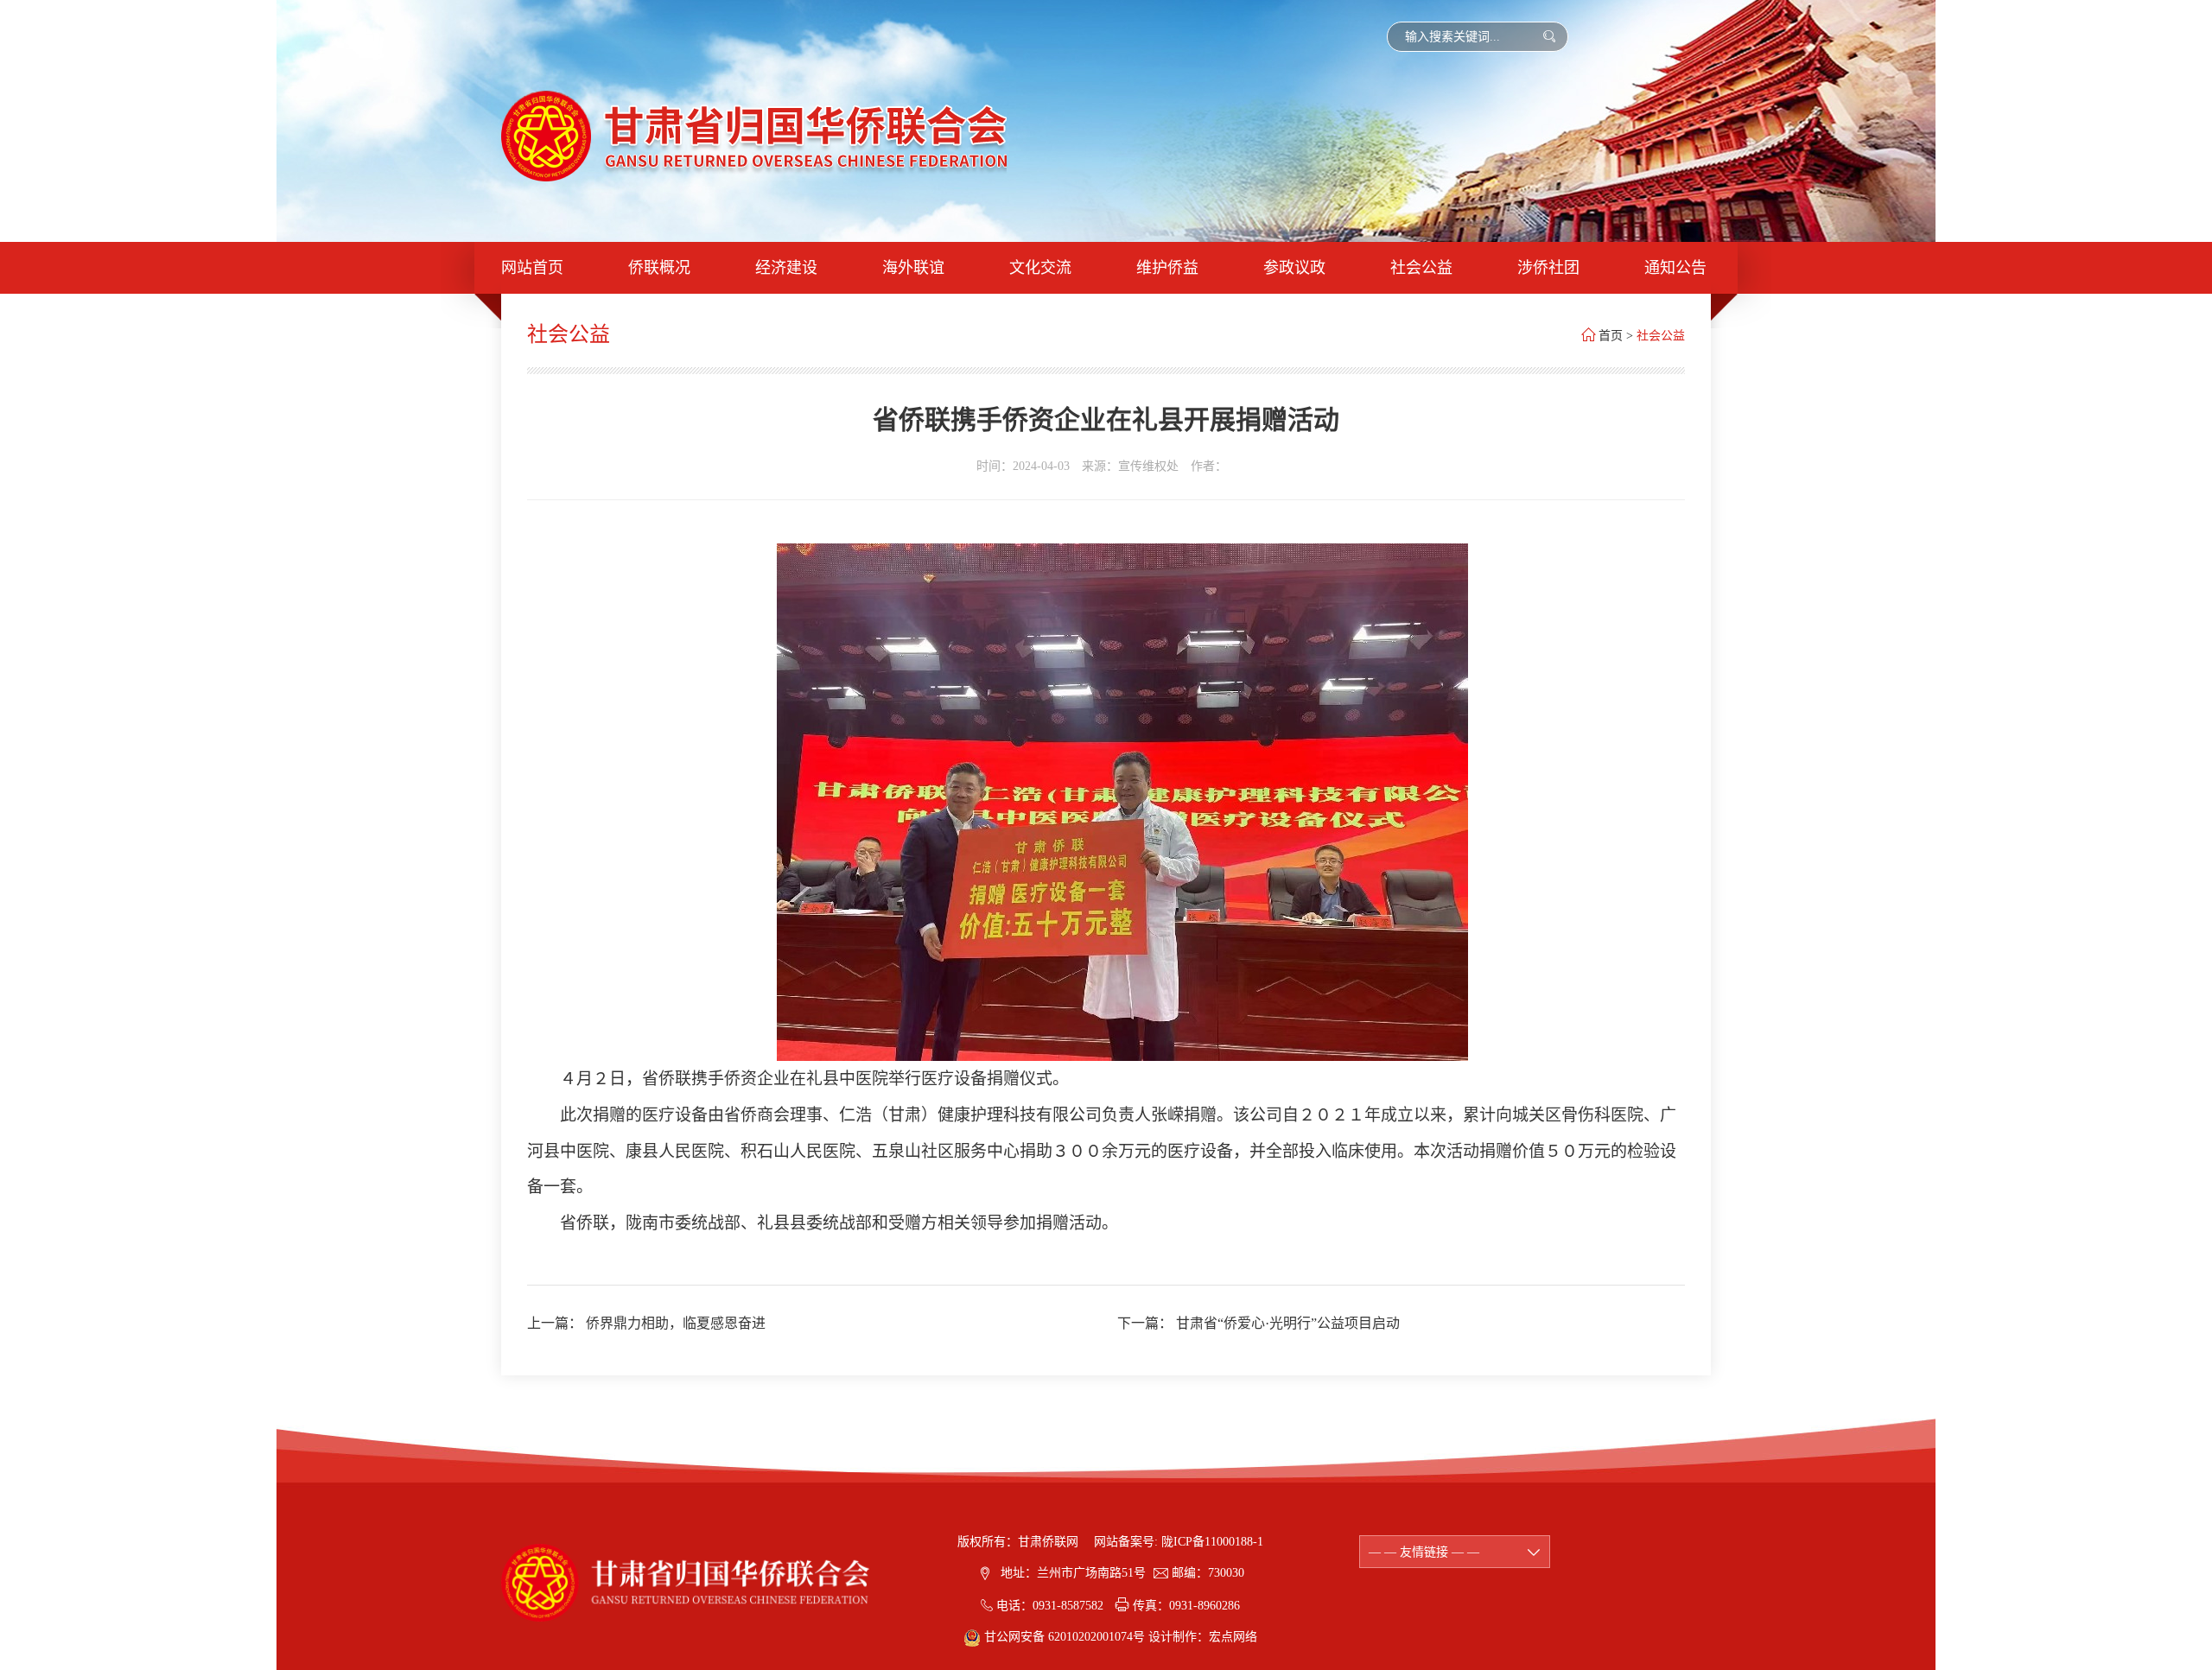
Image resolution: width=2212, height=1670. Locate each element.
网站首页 (532, 268)
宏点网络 (1233, 1637)
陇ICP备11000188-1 (1212, 1542)
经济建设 (786, 268)
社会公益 (1421, 268)
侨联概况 (659, 268)
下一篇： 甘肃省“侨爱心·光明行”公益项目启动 (1259, 1323)
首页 (1611, 336)
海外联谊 (913, 268)
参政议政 (1294, 268)
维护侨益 (1167, 268)
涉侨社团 (1548, 268)
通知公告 (1675, 268)
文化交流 (1040, 268)
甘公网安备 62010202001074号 (1065, 1637)
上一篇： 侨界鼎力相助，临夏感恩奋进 (646, 1323)
